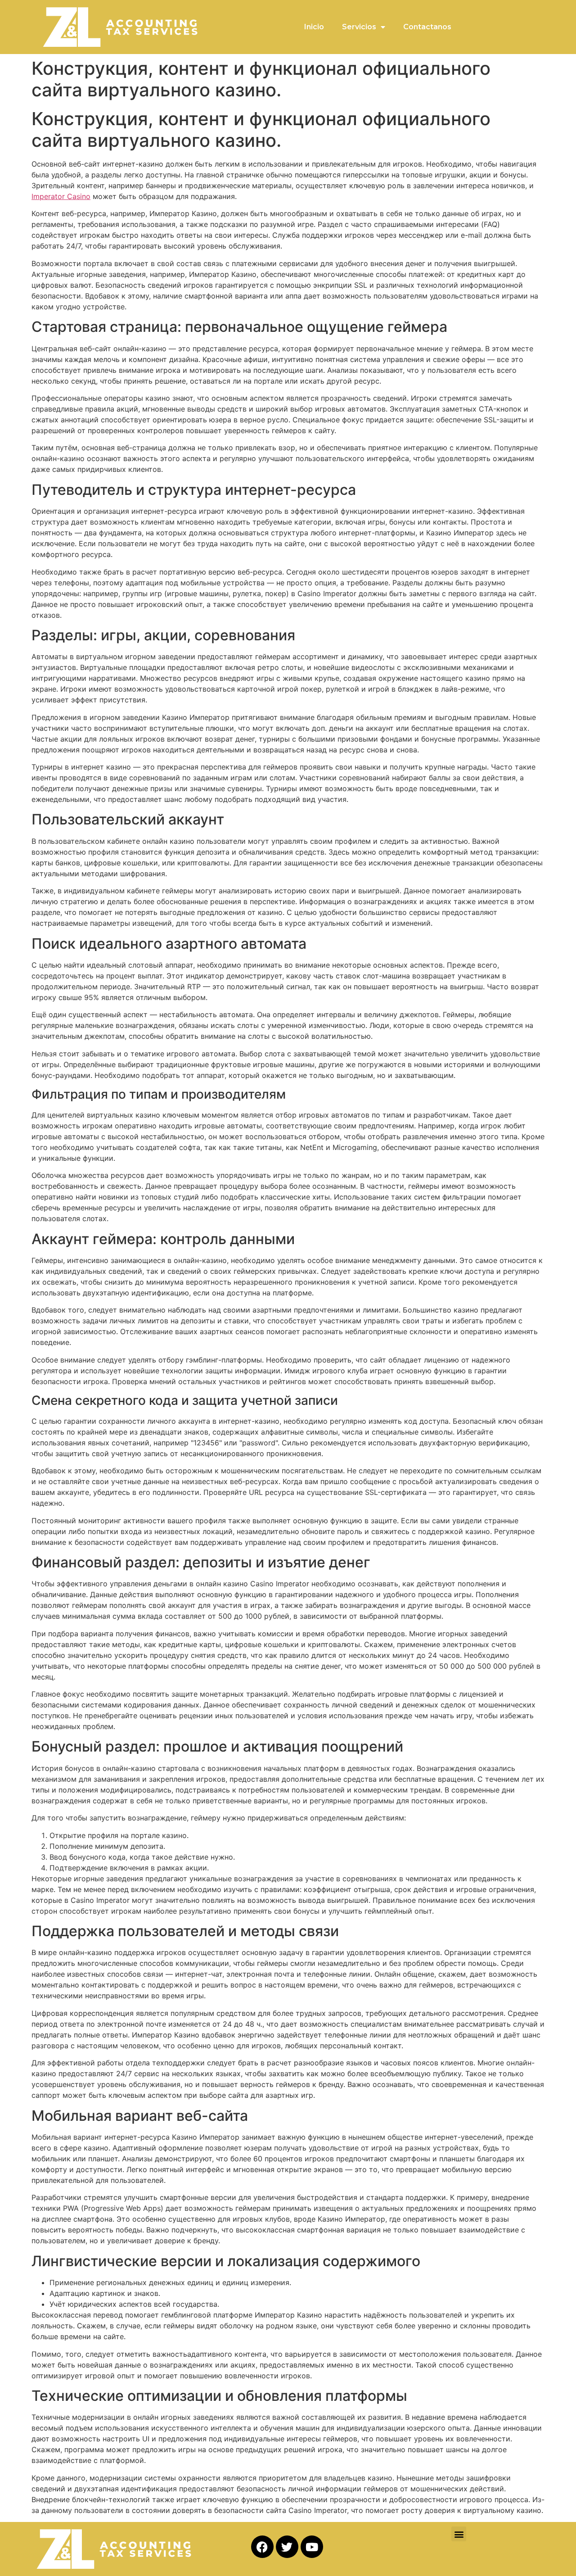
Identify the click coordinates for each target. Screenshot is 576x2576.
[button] (459, 2534)
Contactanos (427, 27)
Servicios (359, 27)
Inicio (314, 27)
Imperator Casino (61, 196)
